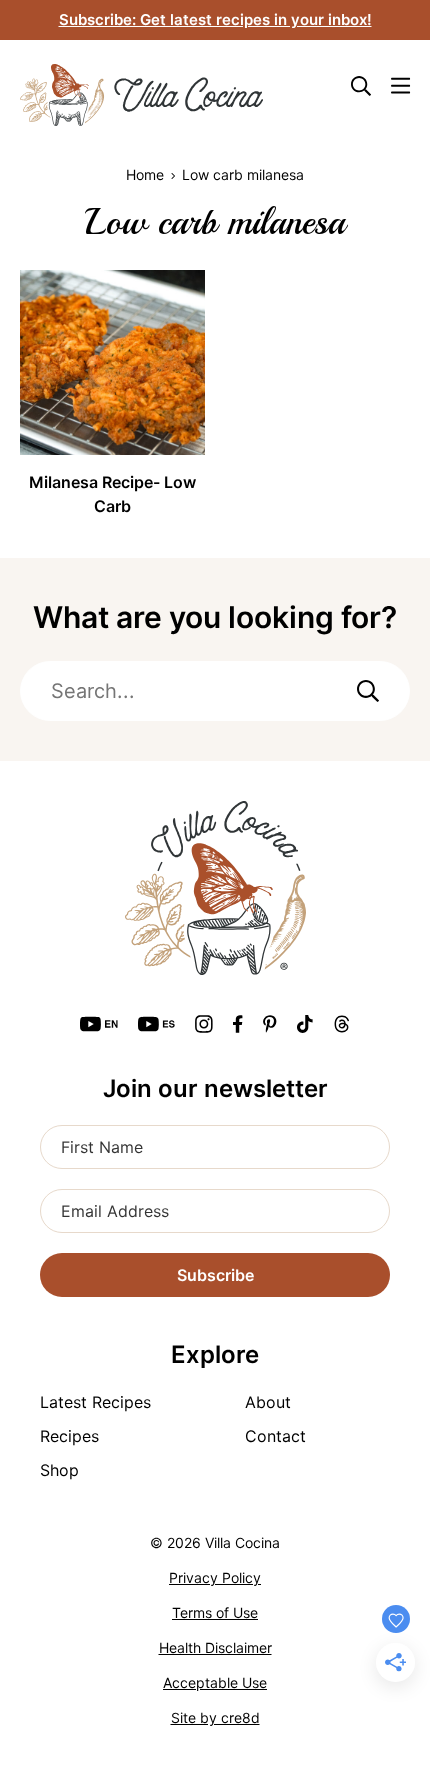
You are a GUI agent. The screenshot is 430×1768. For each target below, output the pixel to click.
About (268, 1402)
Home (145, 174)
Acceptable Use (215, 1682)
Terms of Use (215, 1612)
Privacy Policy (215, 1577)
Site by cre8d (215, 1717)
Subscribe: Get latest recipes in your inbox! (215, 19)
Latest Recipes (95, 1402)
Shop (59, 1470)
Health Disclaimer (215, 1647)
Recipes (69, 1436)
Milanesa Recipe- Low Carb (112, 494)
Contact (275, 1436)
